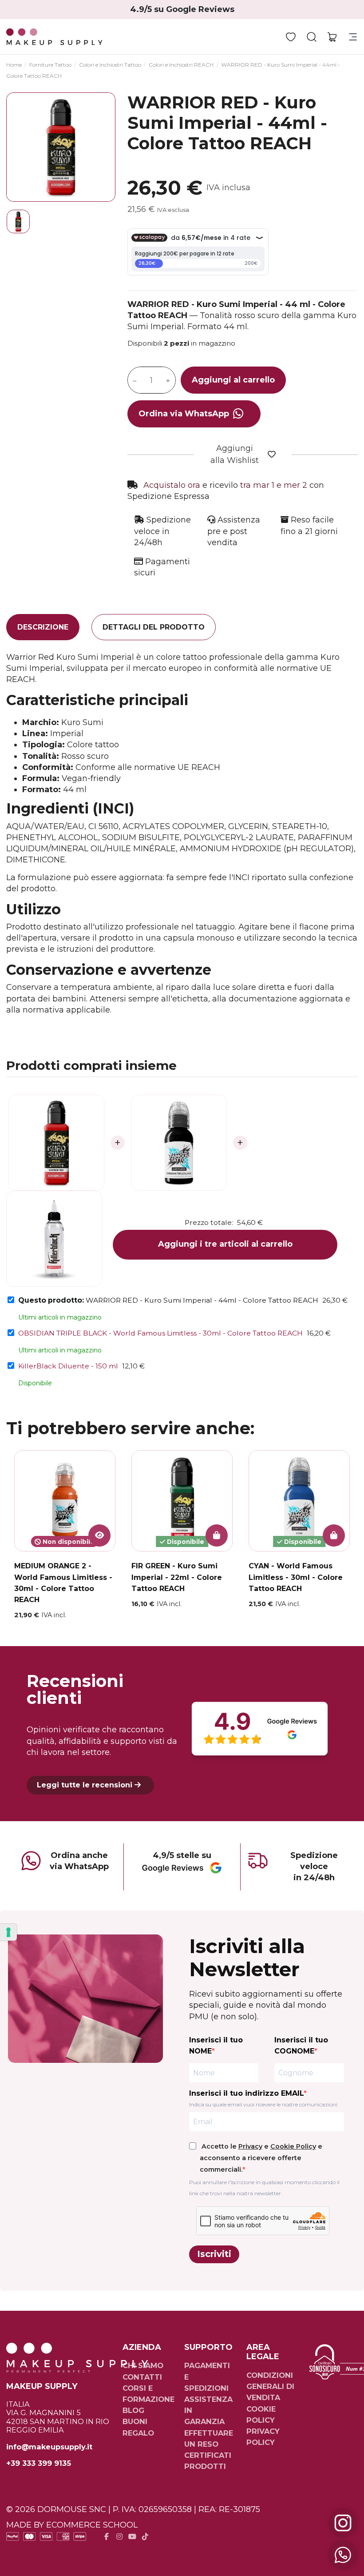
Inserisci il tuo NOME (216, 2046)
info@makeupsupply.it (49, 2447)
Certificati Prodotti (208, 2461)
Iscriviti (214, 2254)
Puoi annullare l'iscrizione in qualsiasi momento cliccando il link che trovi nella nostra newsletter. (264, 2188)
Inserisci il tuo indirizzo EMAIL (246, 2093)
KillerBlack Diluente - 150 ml (68, 1366)
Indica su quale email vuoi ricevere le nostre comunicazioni (263, 2104)
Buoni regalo (138, 2427)
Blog (133, 2410)
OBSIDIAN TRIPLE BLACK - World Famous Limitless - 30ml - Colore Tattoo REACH (160, 1333)
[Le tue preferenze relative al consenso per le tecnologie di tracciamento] (8, 1932)
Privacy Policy (263, 2437)
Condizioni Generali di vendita (270, 2386)
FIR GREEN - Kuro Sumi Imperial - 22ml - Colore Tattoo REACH (177, 1577)
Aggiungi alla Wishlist (235, 454)
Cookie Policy (293, 2146)
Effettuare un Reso (209, 2438)
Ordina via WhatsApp (184, 414)
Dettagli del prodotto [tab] (154, 627)
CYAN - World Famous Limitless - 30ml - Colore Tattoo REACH (296, 1577)
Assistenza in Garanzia (208, 2410)
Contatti (142, 2377)
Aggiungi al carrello (233, 380)
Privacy (250, 2146)
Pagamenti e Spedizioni (207, 2377)
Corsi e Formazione (148, 2394)
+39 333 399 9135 (39, 2463)
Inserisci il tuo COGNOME (301, 2046)
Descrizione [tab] (43, 627)
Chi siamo (143, 2365)
